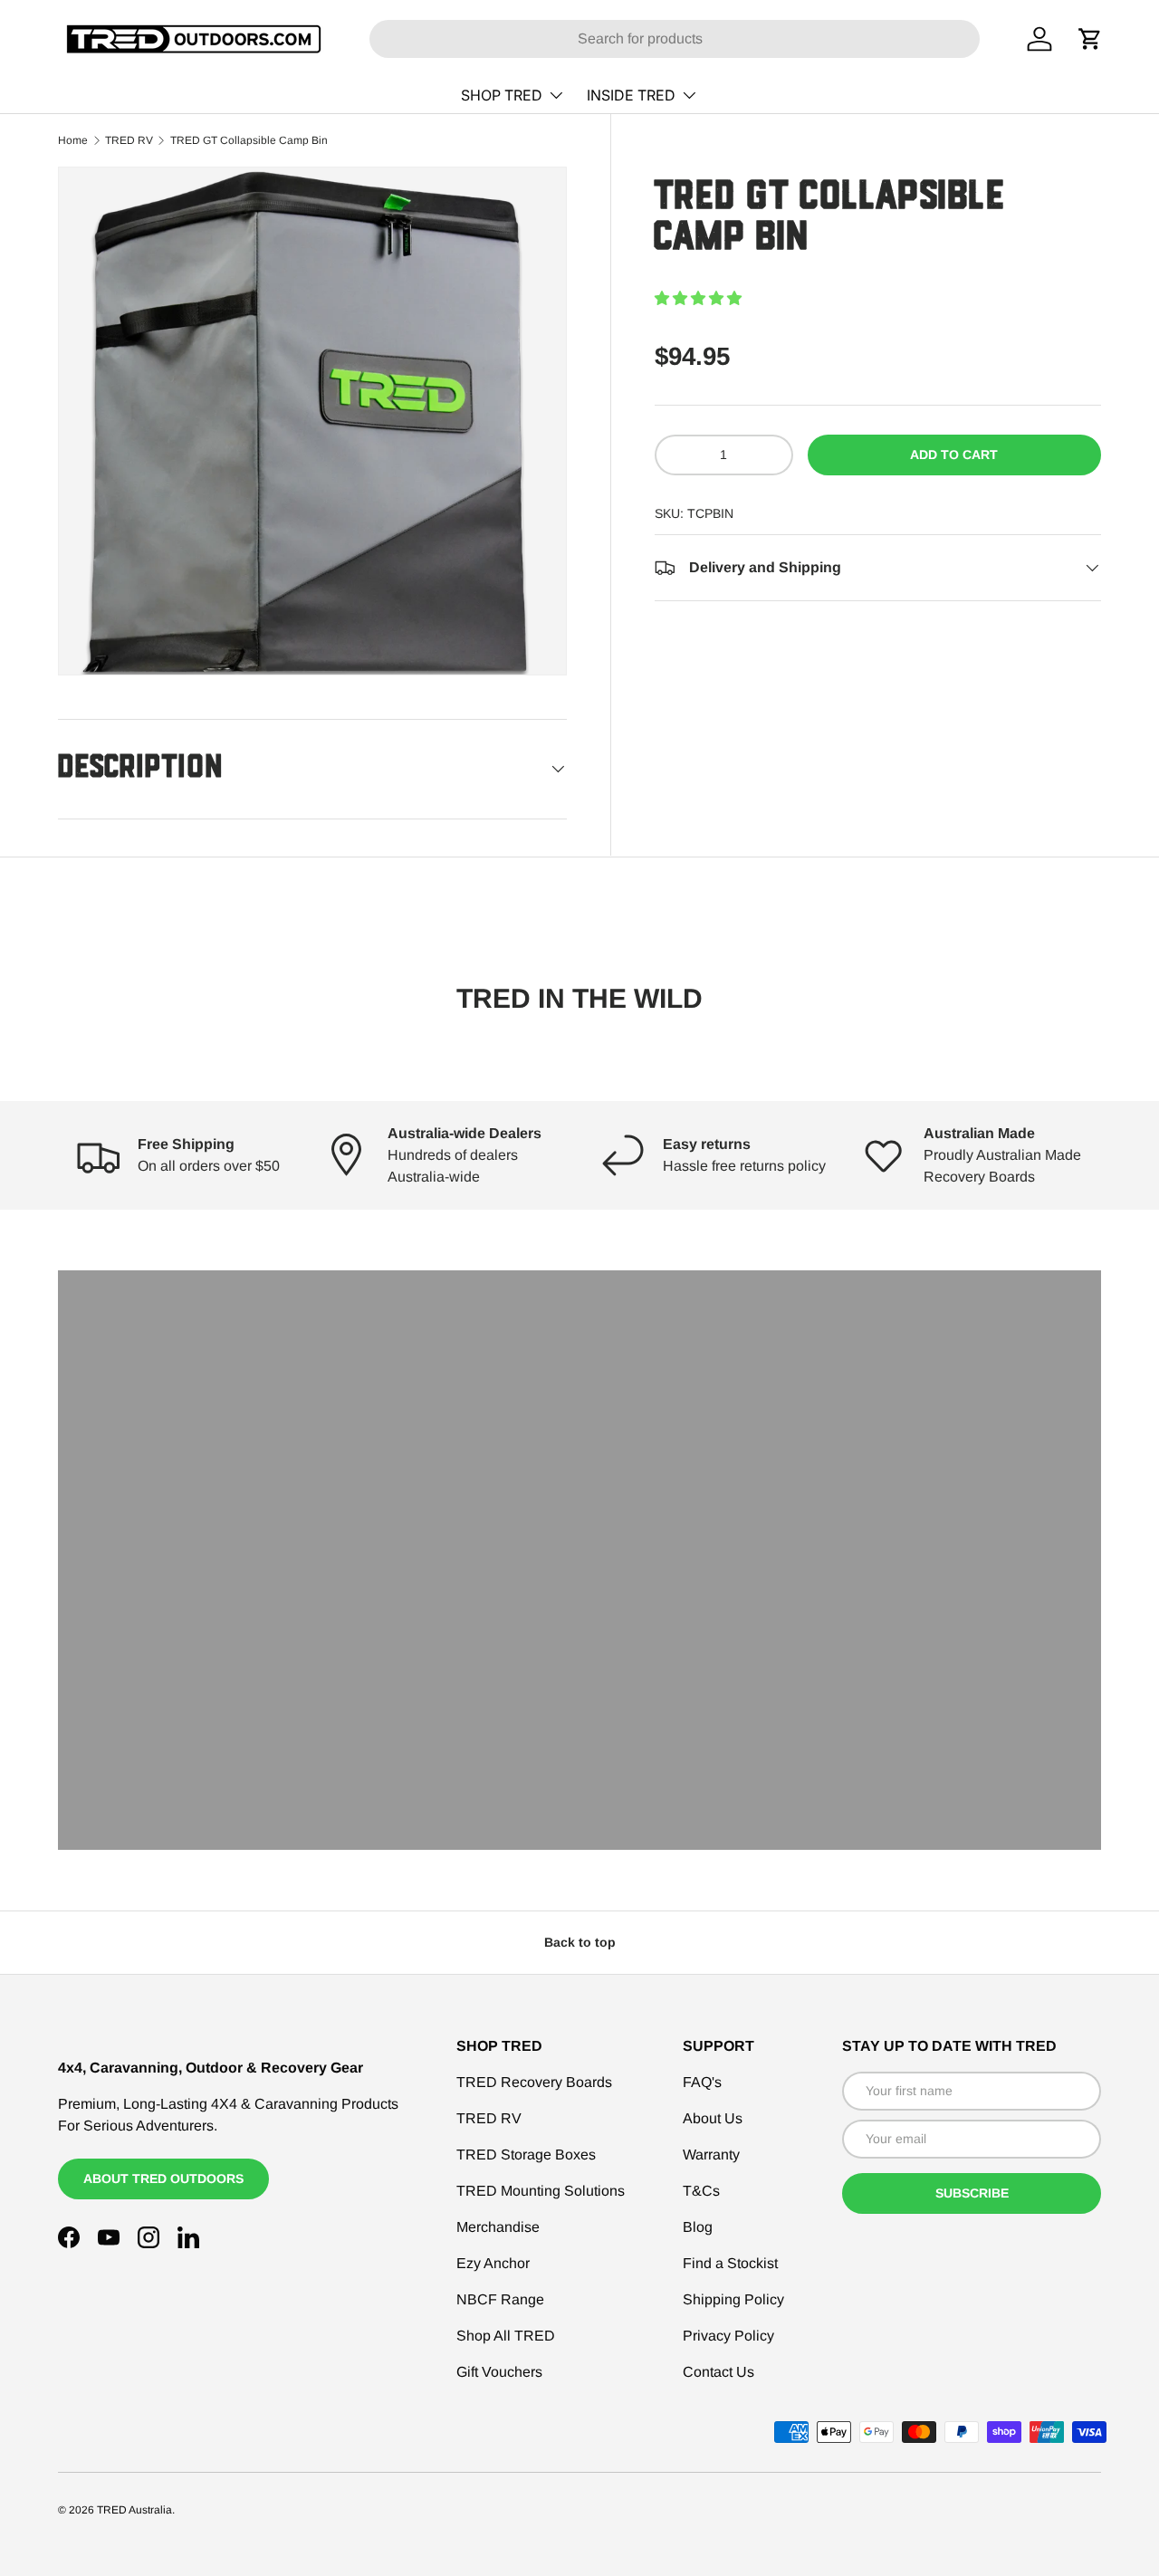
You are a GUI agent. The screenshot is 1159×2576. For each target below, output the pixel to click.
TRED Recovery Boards (534, 2082)
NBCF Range (500, 2299)
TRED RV (129, 140)
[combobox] (675, 39)
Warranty (711, 2155)
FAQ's (702, 2082)
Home (73, 140)
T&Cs (701, 2191)
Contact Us (718, 2372)
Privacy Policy (728, 2336)
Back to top (580, 1942)
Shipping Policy (733, 2299)
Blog (698, 2227)
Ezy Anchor (493, 2263)
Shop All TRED (506, 2336)
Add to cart (954, 455)
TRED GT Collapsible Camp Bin (249, 140)
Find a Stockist (730, 2263)
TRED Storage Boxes (526, 2155)
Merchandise (498, 2227)
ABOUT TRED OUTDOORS (163, 2179)
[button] (698, 298)
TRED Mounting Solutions (541, 2191)
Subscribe (972, 2193)
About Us (713, 2118)
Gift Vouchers (499, 2372)
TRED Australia (134, 2510)
